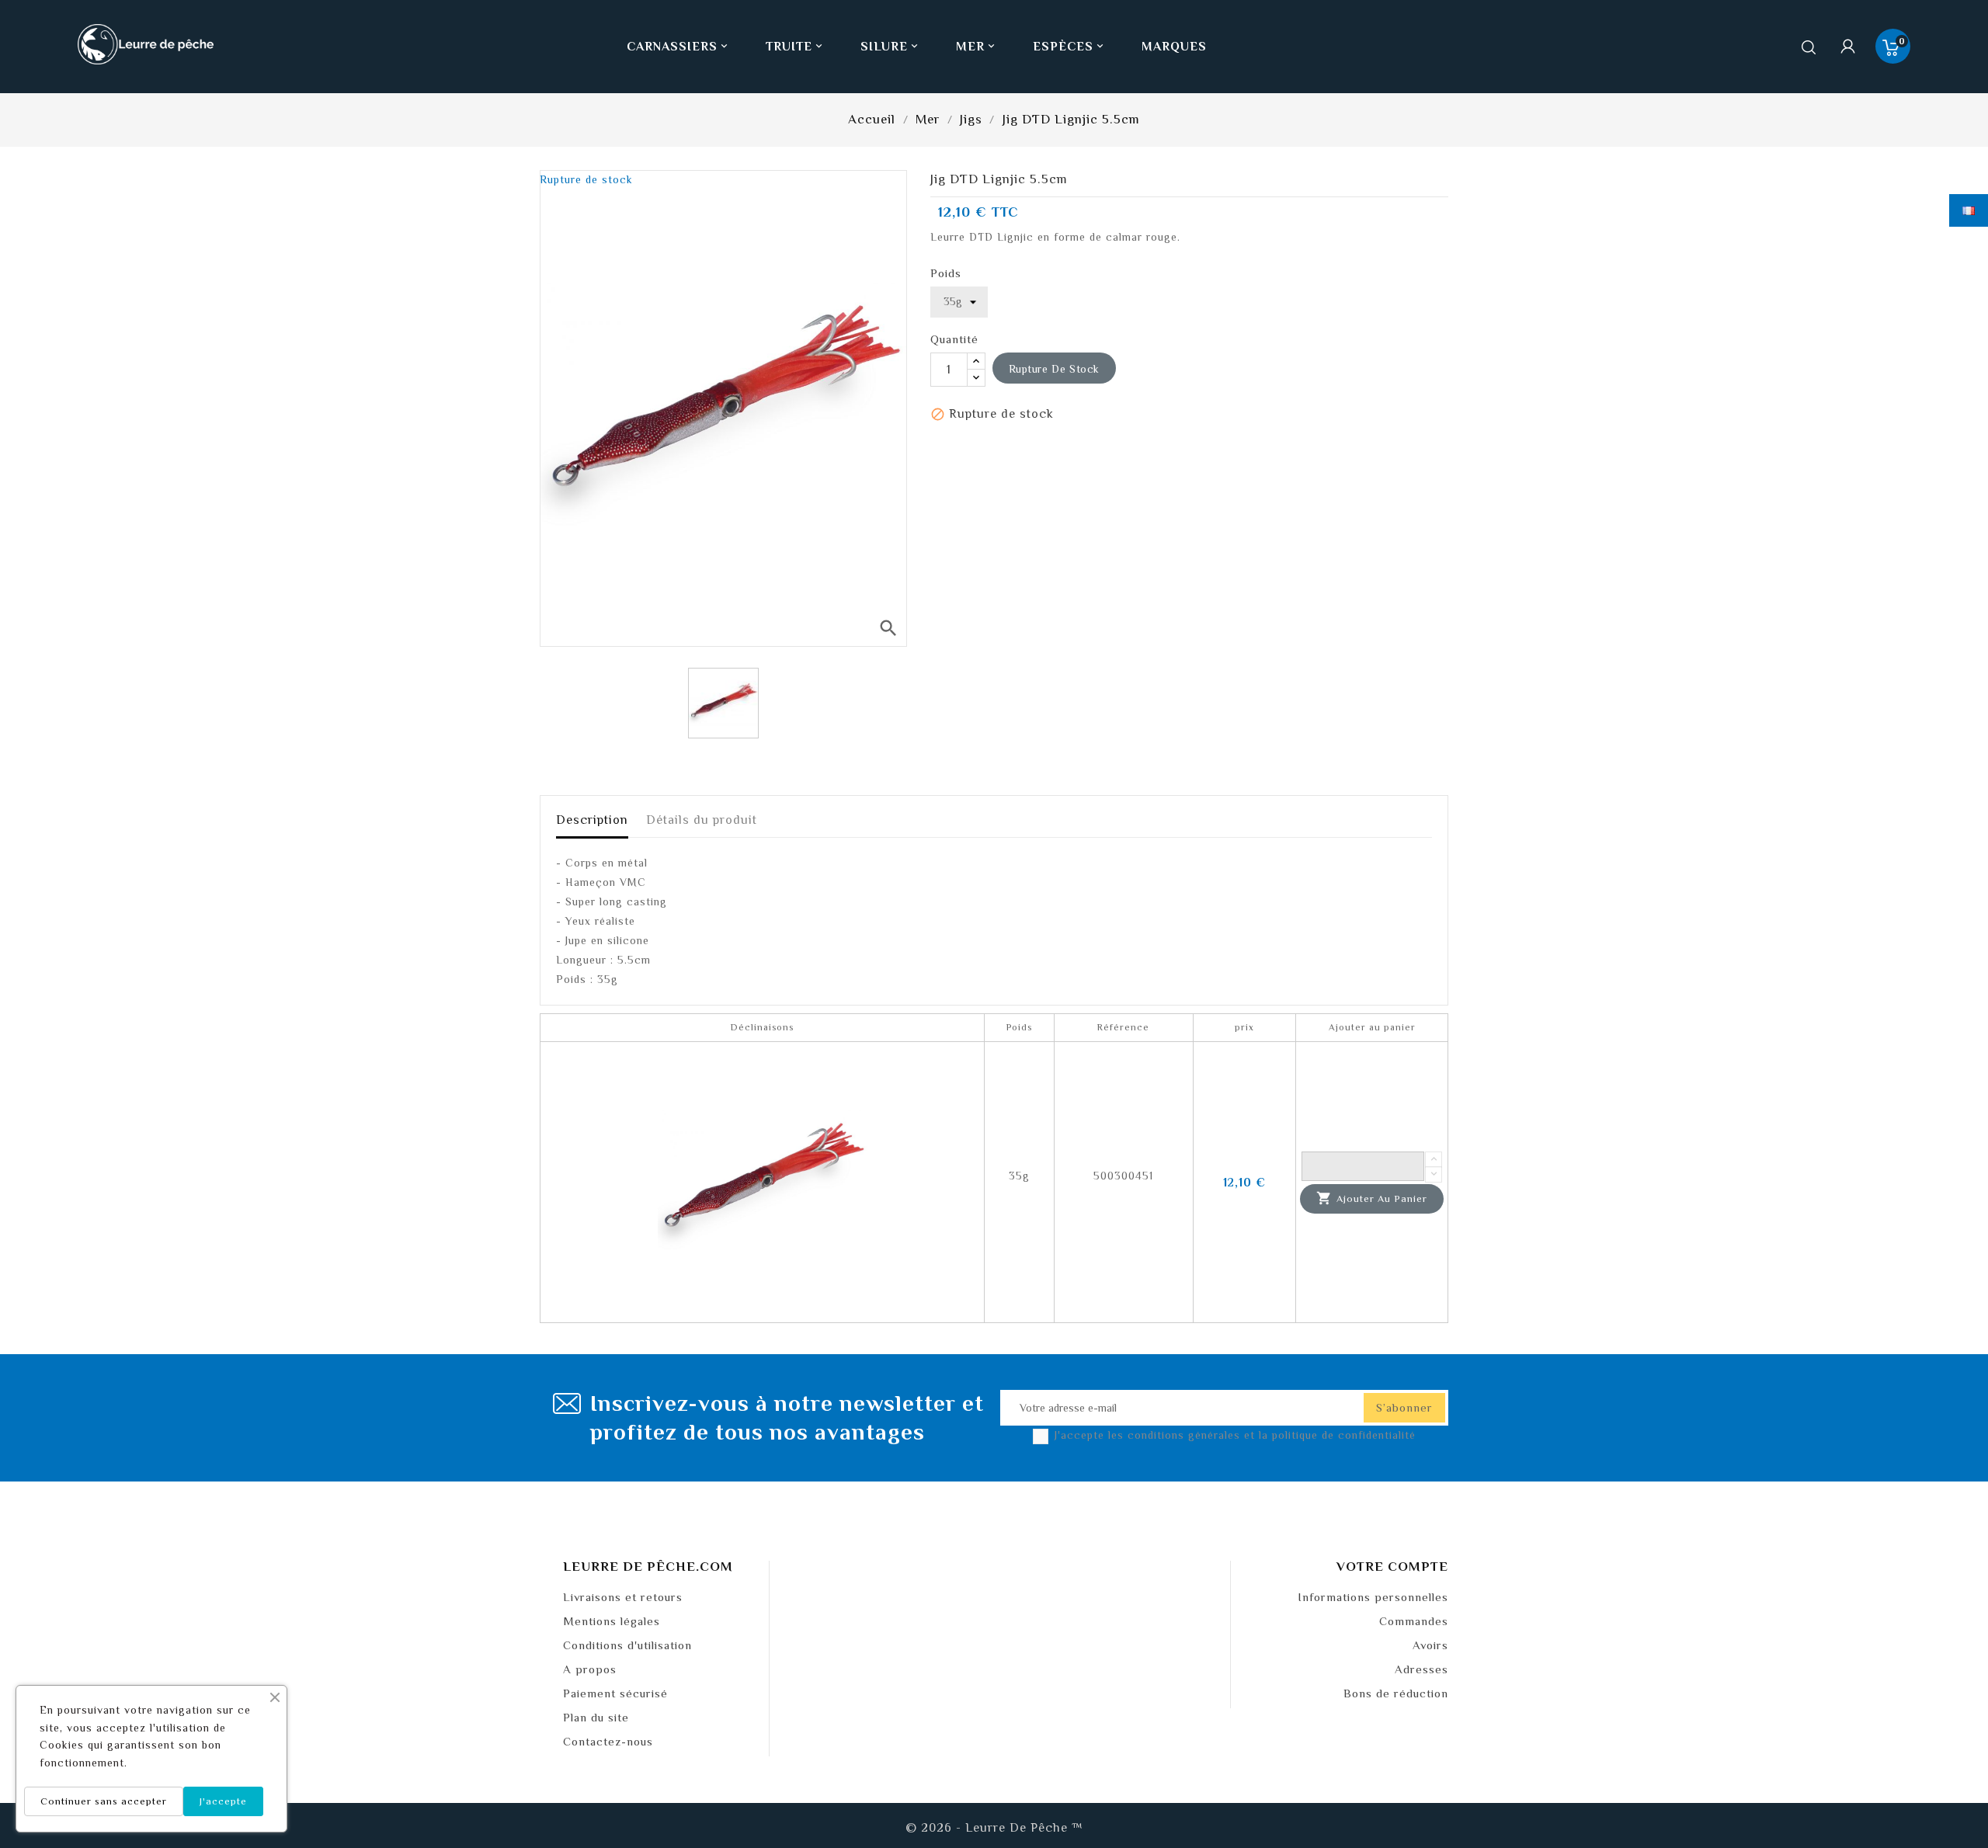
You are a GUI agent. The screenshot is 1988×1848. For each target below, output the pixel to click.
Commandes (1414, 1621)
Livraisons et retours (623, 1597)
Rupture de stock (1055, 369)
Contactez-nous (608, 1741)
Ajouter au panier (1372, 1198)
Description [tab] (592, 820)
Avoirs (1430, 1645)
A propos (590, 1669)
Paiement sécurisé (615, 1693)
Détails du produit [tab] (702, 820)
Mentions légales (612, 1621)
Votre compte (1392, 1567)
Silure (890, 47)
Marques (1174, 47)
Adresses (1421, 1669)
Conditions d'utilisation (627, 1645)
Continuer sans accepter (104, 1801)
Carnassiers (678, 47)
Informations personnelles (1373, 1597)
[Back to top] (1949, 1790)
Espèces (1069, 47)
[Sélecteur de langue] (1969, 210)
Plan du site (596, 1717)
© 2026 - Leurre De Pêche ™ (994, 1828)
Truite (795, 47)
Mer (977, 47)
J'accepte (223, 1801)
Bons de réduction (1396, 1693)
